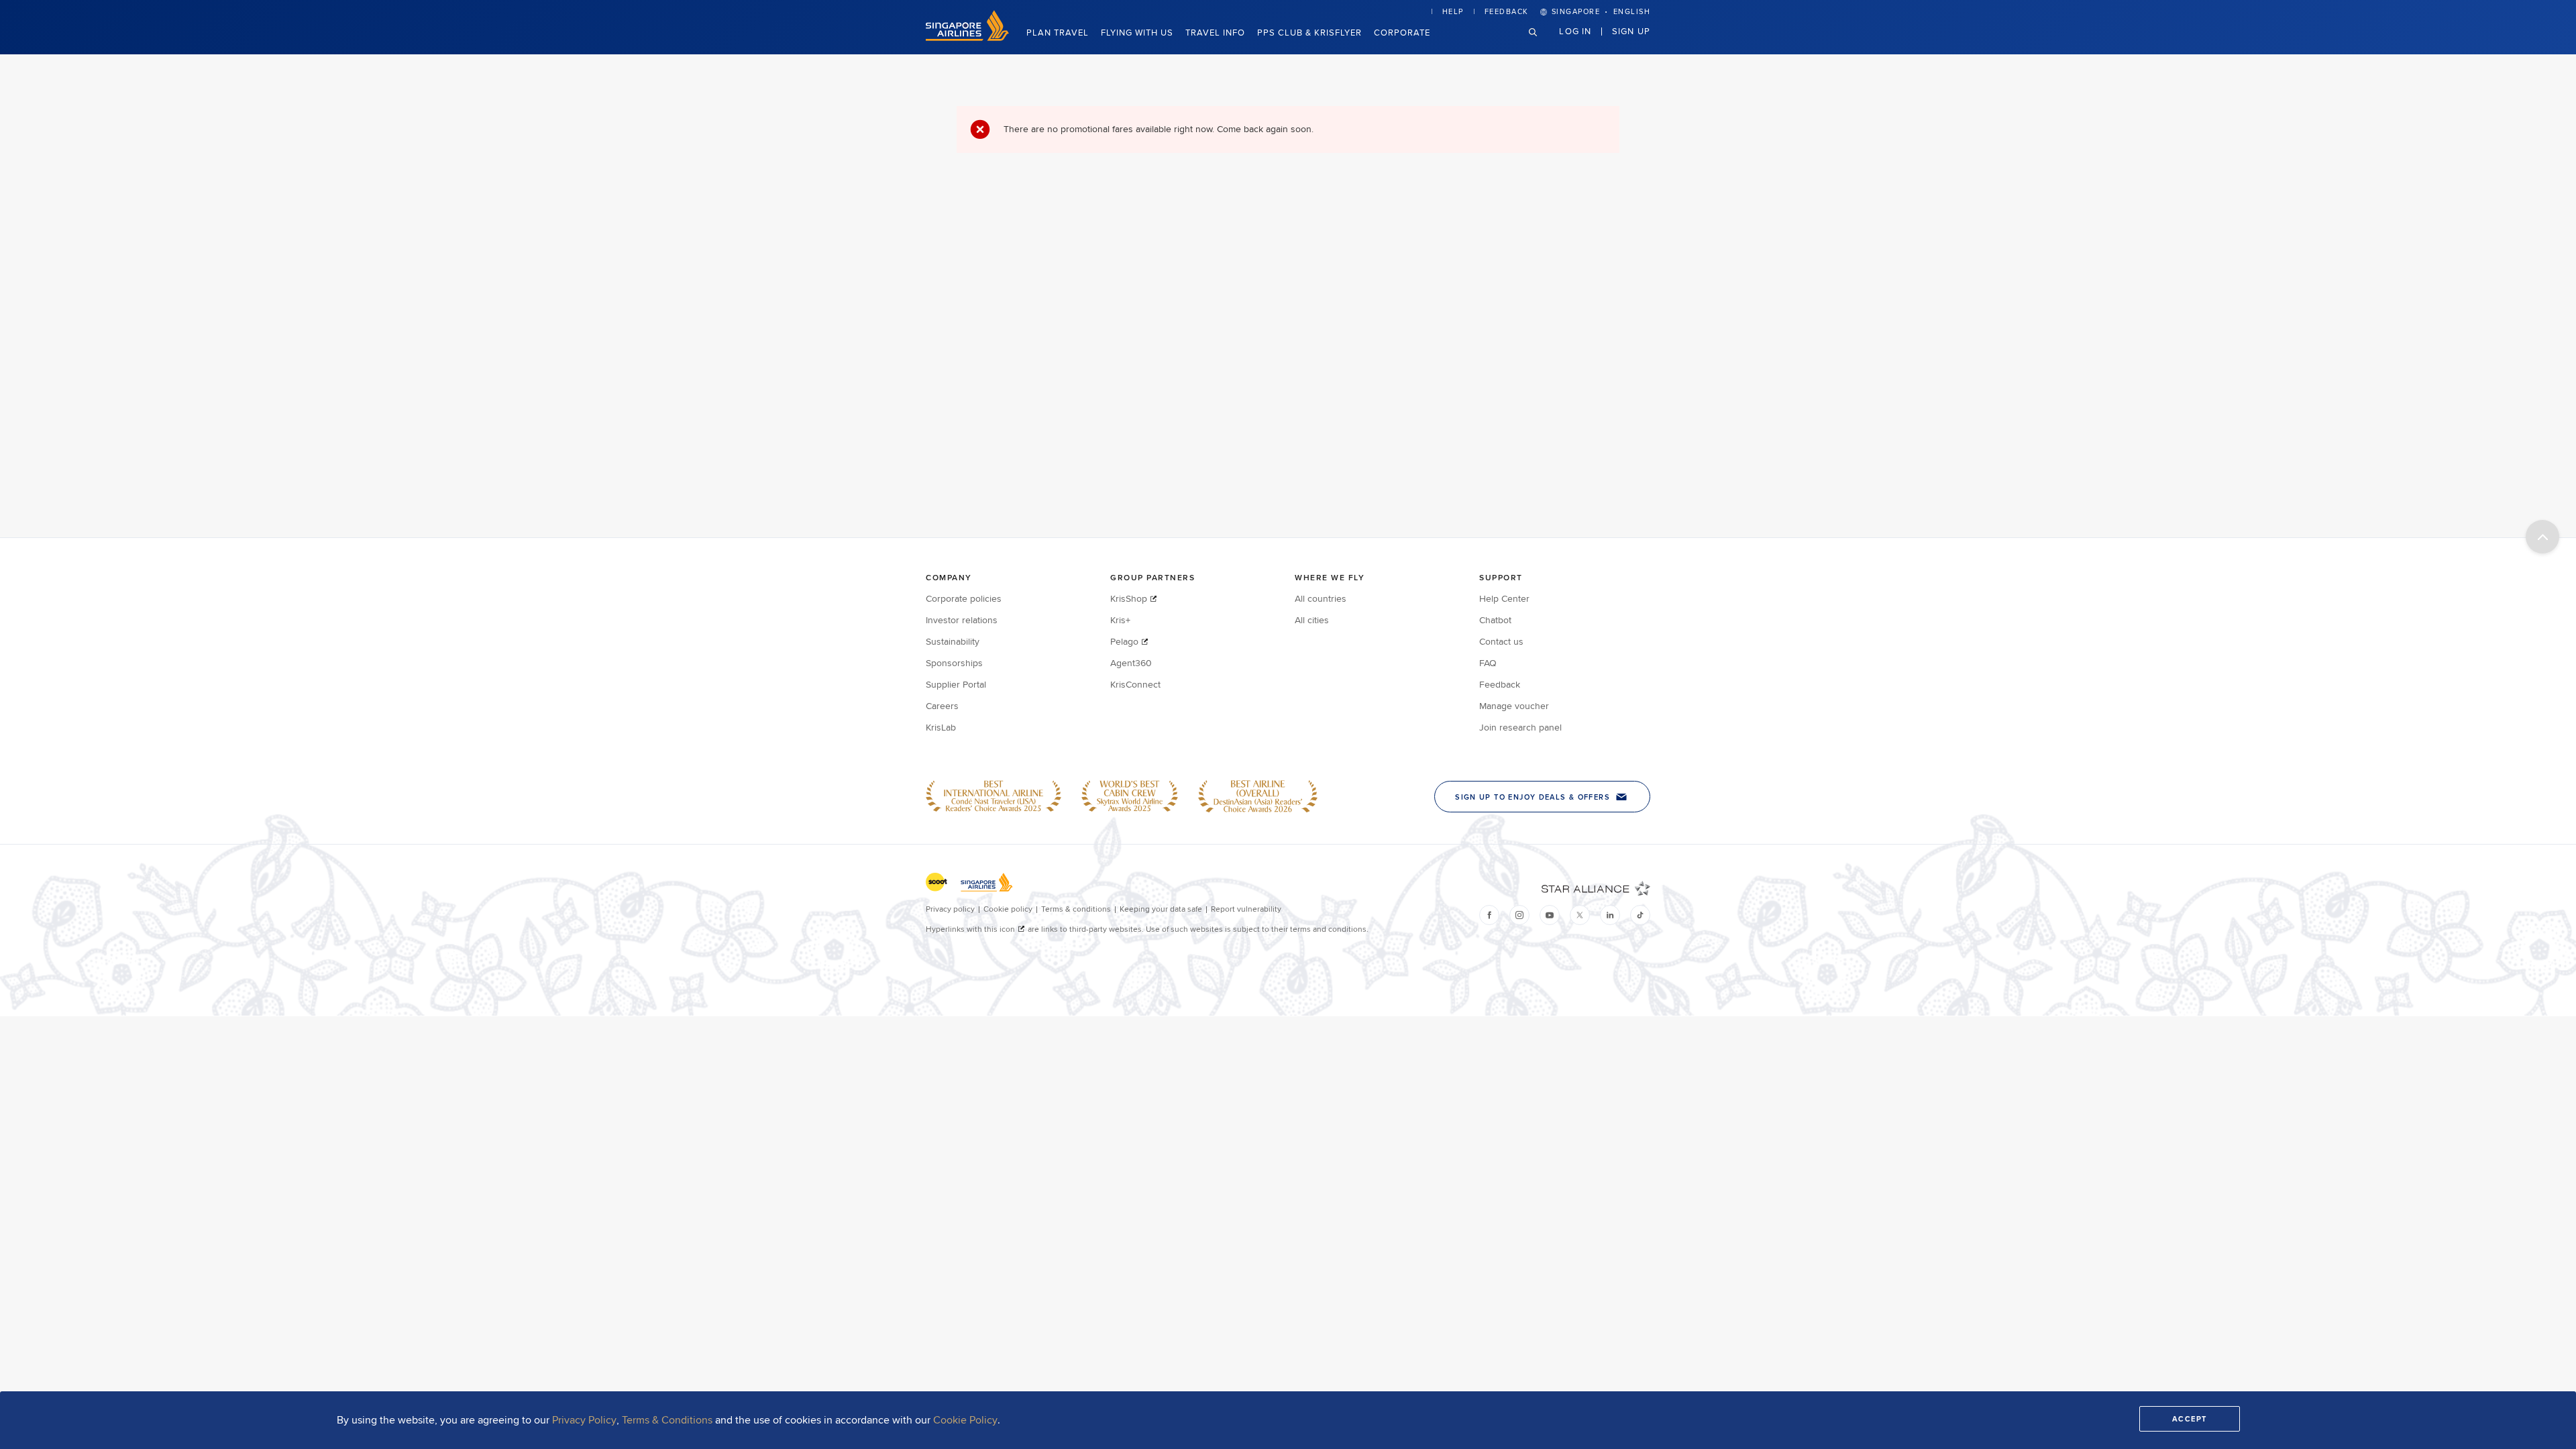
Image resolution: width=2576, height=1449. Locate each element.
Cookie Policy (965, 1420)
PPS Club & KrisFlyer (1309, 32)
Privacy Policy (584, 1420)
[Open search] (1541, 43)
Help (1453, 11)
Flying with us (1137, 32)
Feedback (1507, 11)
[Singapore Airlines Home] (967, 38)
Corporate (1402, 32)
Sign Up (1631, 31)
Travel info (1215, 32)
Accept (2190, 1419)
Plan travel (1058, 32)
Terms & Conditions (667, 1420)
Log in (1575, 31)
